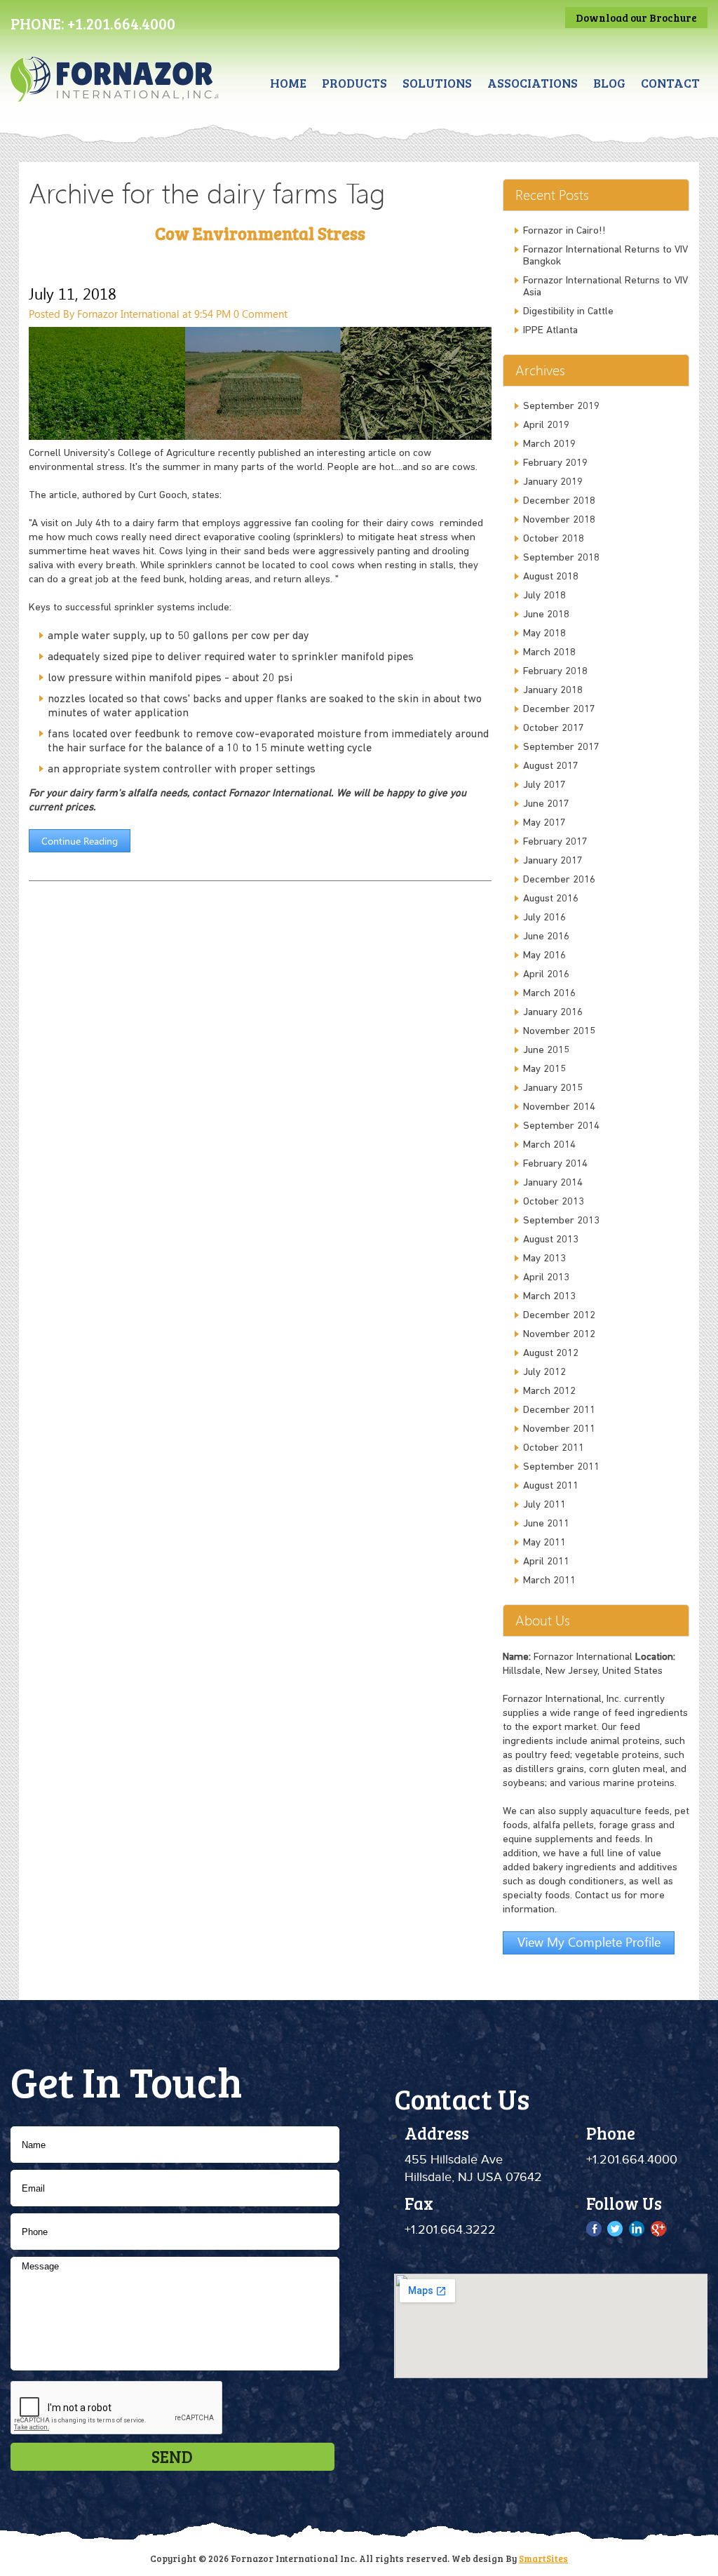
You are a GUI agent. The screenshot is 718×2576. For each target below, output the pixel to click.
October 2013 (554, 1202)
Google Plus (658, 2229)
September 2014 (561, 1126)
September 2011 (561, 1467)
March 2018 (549, 653)
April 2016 (546, 975)
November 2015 (559, 1032)
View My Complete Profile (589, 1941)
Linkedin (637, 2229)
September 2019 (561, 407)
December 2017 (559, 710)
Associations (533, 83)
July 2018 (544, 596)
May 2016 (544, 956)
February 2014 (555, 1164)
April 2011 (546, 1562)
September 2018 (561, 558)
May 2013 (544, 1259)
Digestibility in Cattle (568, 312)
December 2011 (559, 1410)
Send (172, 2456)
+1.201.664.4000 (121, 23)
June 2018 (546, 615)
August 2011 (551, 1486)
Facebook (595, 2229)
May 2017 (544, 823)
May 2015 (544, 1069)
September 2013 (561, 1221)
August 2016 (551, 899)
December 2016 (559, 880)
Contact (670, 83)
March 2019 (549, 444)
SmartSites (543, 2558)
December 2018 (559, 501)
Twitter (616, 2229)
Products (354, 83)
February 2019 (555, 463)
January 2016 (553, 1013)
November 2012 (559, 1335)
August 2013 (551, 1240)
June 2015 (546, 1051)
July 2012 (544, 1373)
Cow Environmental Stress (260, 233)
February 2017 (555, 842)
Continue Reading (80, 841)
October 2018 (554, 539)
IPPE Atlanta (550, 331)
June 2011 (546, 1524)
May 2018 (544, 634)
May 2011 (544, 1543)
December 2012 (559, 1316)
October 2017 (554, 729)
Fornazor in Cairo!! (564, 231)
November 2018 (559, 520)
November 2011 (559, 1429)
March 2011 (549, 1581)
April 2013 (546, 1278)
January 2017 (553, 861)
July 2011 (544, 1505)
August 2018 (551, 577)
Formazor (115, 92)
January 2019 (553, 482)
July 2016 (544, 918)
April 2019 (546, 425)
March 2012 (549, 1391)
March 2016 (549, 994)
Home (288, 83)
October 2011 (554, 1448)
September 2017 (561, 747)
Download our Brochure (636, 18)
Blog (609, 83)
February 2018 (555, 672)
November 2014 (559, 1107)
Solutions (437, 83)
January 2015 (553, 1088)
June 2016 (546, 937)
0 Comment (260, 314)
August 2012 (551, 1354)
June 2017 (546, 804)
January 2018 (553, 691)
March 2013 (549, 1297)
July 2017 (544, 785)
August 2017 (551, 766)
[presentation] (117, 2408)
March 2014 (549, 1145)
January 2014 (553, 1183)
